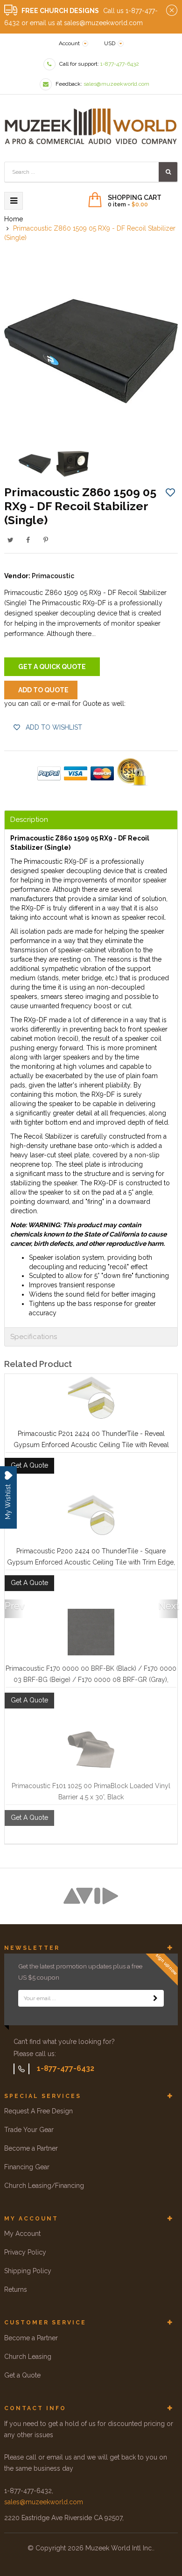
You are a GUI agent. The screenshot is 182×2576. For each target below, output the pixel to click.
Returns (16, 2289)
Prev (14, 1606)
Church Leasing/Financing (44, 2186)
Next (168, 1606)
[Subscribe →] (155, 1998)
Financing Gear (27, 2167)
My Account (22, 2234)
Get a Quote (22, 2375)
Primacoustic (53, 576)
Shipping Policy (28, 2271)
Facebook (28, 540)
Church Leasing (28, 2357)
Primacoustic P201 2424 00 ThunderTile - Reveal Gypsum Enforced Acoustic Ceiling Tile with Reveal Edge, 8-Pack (91, 1445)
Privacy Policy (25, 2252)
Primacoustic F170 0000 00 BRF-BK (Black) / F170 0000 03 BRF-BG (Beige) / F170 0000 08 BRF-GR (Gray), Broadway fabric (91, 1680)
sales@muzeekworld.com (44, 2502)
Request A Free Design (38, 2111)
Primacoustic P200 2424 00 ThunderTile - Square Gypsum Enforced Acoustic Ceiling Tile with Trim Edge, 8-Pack (91, 1562)
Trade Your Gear (29, 2130)
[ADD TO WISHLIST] (170, 492)
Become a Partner (31, 2148)
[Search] (168, 172)
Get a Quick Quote (52, 667)
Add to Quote (43, 690)
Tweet (10, 540)
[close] (172, 11)
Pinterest (46, 540)
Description (29, 820)
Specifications (34, 1337)
